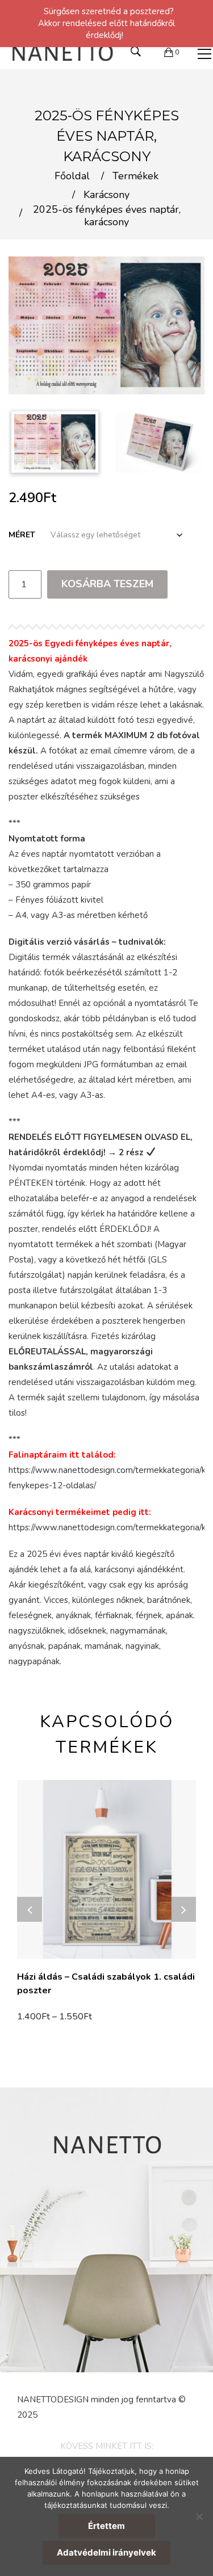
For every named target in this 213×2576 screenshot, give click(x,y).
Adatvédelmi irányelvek (106, 2552)
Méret (22, 535)
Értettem (106, 2526)
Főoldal (72, 176)
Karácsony (106, 195)
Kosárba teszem (107, 584)
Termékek (135, 176)
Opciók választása (58, 2018)
